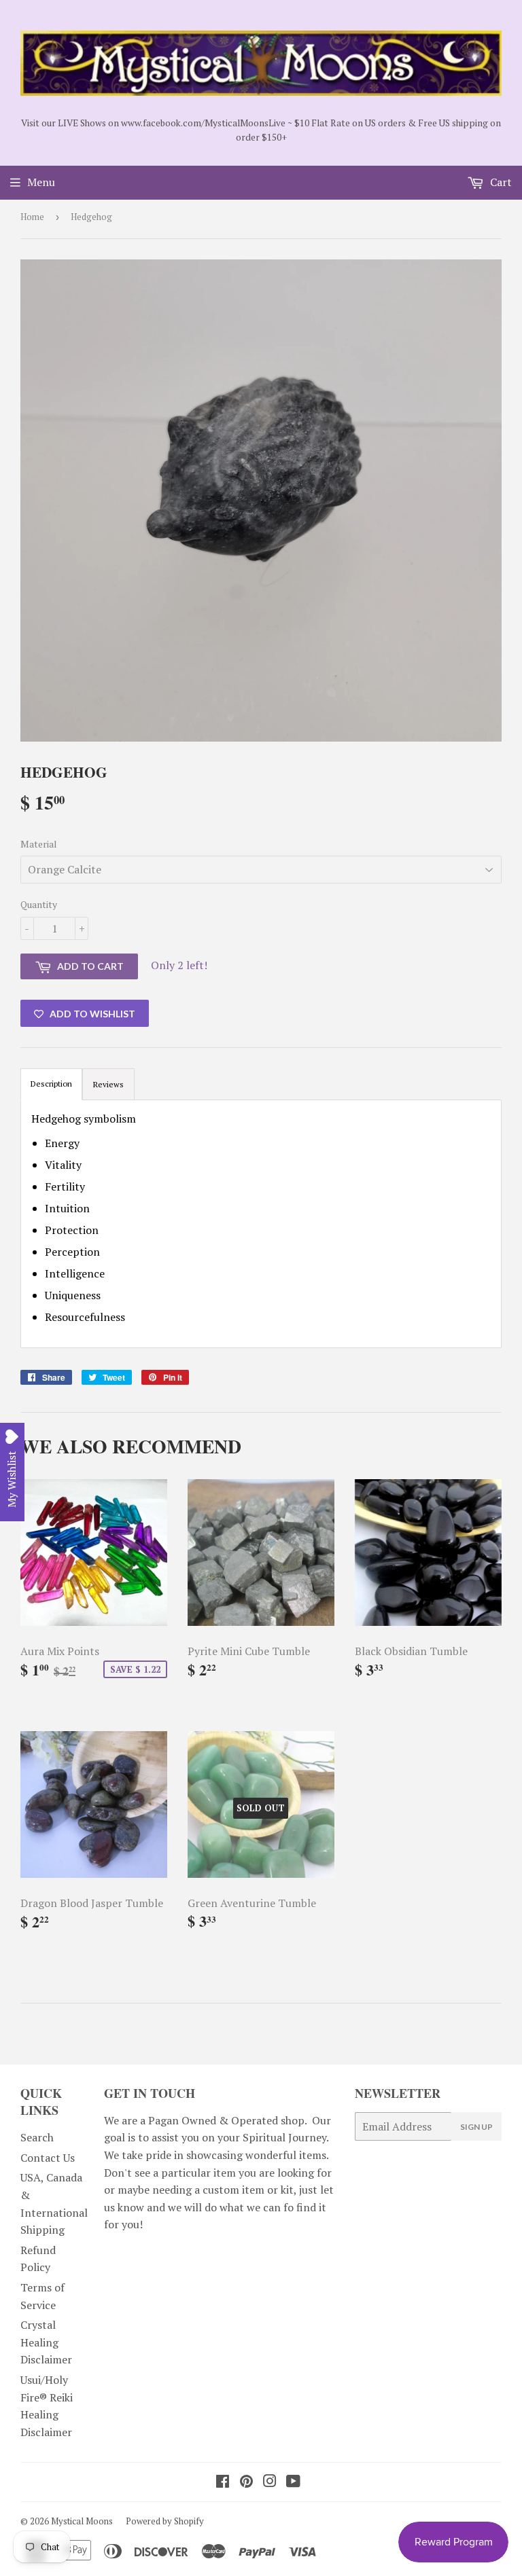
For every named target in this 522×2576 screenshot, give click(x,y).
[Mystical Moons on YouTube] (293, 2482)
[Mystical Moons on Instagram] (270, 2482)
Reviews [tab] (108, 1084)
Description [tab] (51, 1084)
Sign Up (476, 2127)
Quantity (39, 904)
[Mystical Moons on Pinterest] (246, 2482)
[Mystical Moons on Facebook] (223, 2482)
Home (32, 217)
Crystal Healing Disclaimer (46, 2342)
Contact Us (48, 2158)
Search (37, 2137)
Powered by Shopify (165, 2521)
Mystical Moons (82, 2521)
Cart (500, 182)
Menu (41, 182)
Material (39, 844)
